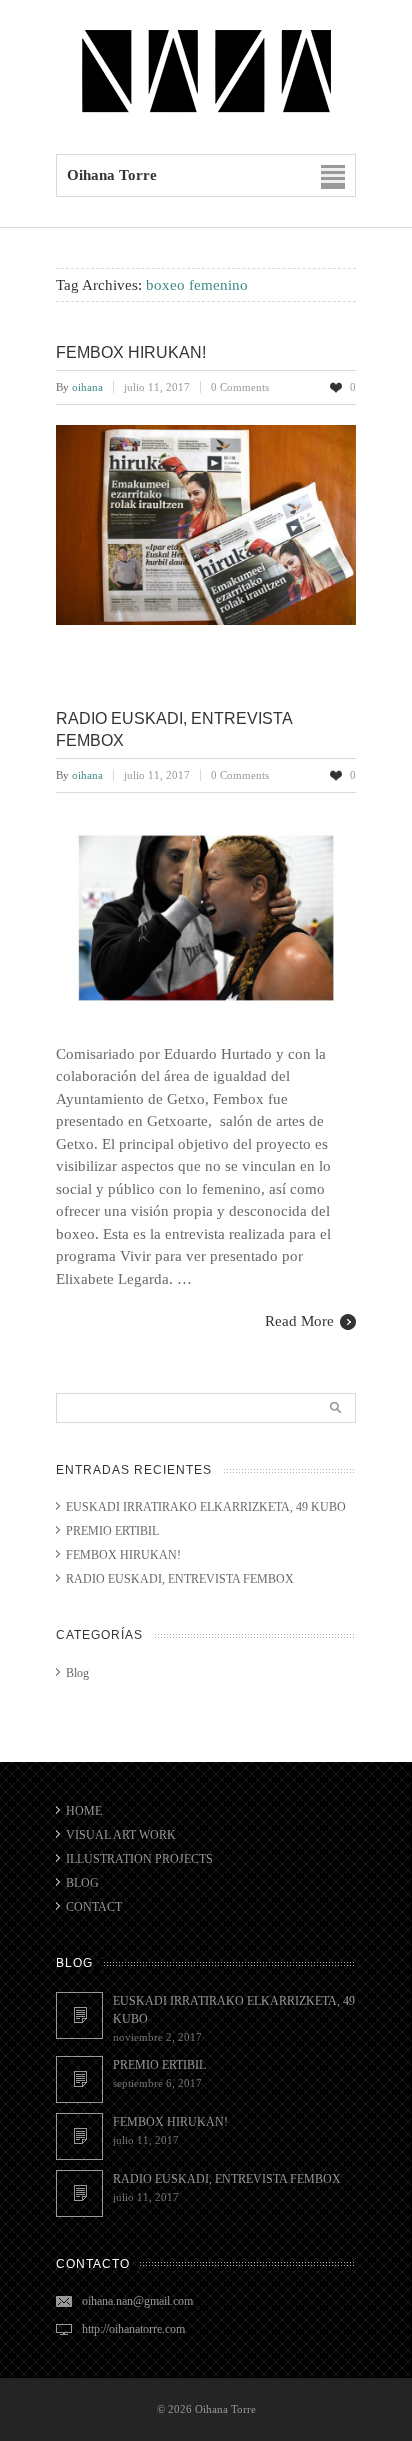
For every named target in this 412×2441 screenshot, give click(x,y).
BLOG (82, 1883)
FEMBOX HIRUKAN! (131, 352)
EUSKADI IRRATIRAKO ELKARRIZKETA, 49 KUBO (206, 1507)
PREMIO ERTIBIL (112, 1531)
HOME (84, 1811)
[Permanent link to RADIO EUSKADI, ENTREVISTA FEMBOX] (79, 2193)
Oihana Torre (225, 2409)
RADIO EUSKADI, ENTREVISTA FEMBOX (180, 1579)
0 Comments (240, 387)
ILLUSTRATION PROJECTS (139, 1859)
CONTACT (94, 1907)
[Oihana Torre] (206, 112)
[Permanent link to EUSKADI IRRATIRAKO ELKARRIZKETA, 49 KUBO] (79, 2015)
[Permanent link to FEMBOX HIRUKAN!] (79, 2136)
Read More (299, 1321)
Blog (77, 1673)
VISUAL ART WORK (121, 1835)
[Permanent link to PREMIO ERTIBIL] (79, 2079)
